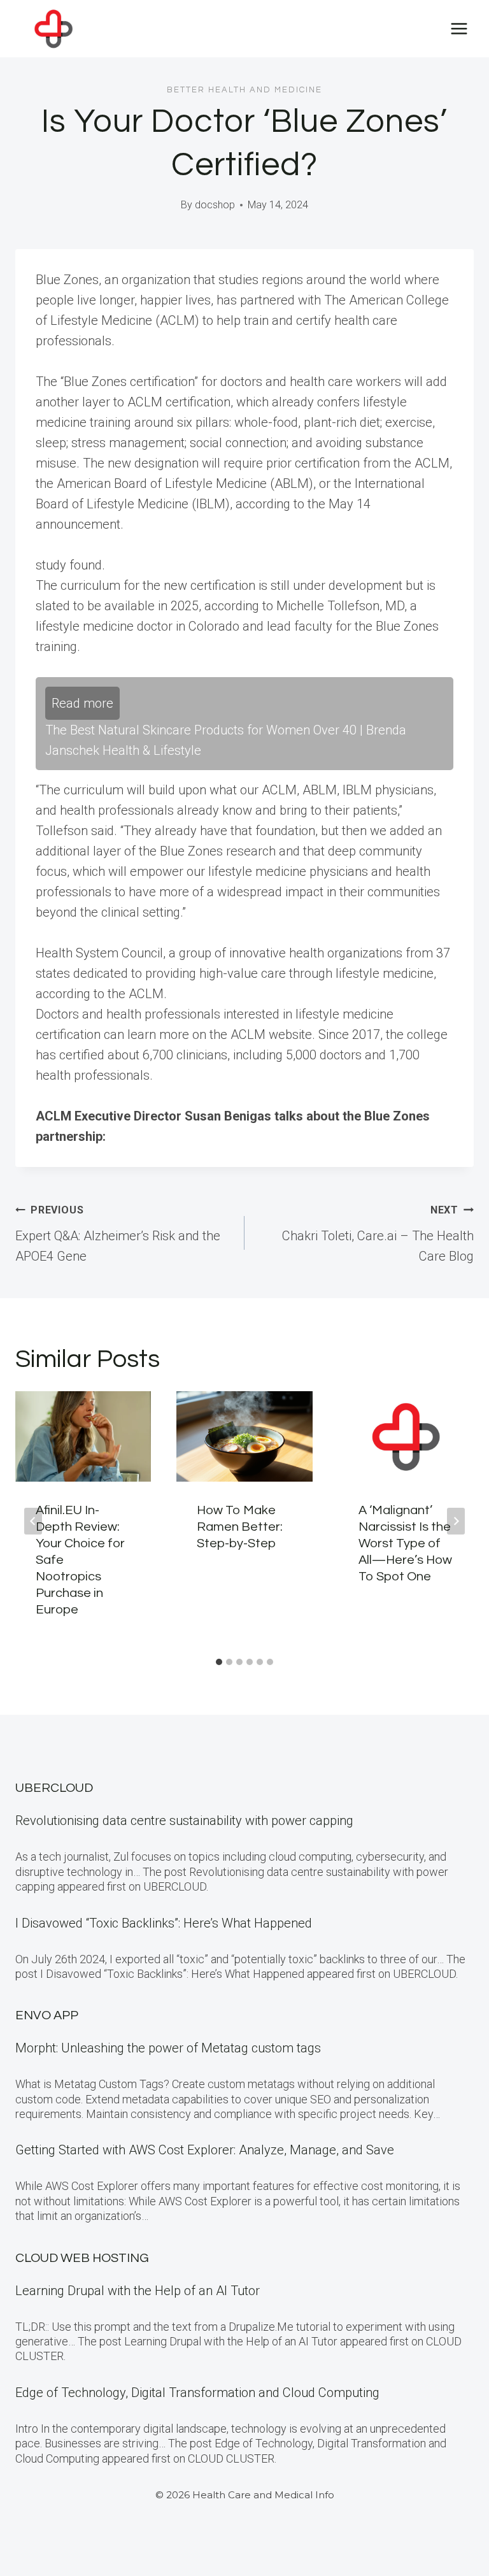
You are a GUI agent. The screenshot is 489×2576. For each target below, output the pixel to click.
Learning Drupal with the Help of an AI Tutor (138, 2291)
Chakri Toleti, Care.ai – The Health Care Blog (378, 1234)
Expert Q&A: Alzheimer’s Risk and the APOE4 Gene (118, 1234)
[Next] (456, 1521)
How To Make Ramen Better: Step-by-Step (240, 1527)
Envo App (47, 2015)
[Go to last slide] (33, 1521)
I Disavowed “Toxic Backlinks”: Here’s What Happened (164, 1923)
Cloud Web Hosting (82, 2258)
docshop (215, 205)
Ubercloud (54, 1788)
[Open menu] (459, 28)
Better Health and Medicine (244, 90)
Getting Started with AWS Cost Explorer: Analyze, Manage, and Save (205, 2150)
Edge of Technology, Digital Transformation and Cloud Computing (197, 2393)
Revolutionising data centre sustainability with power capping (184, 1821)
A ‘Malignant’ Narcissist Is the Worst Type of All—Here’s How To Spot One (405, 1543)
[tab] (219, 1662)
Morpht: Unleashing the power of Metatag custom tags (168, 2048)
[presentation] (83, 1436)
